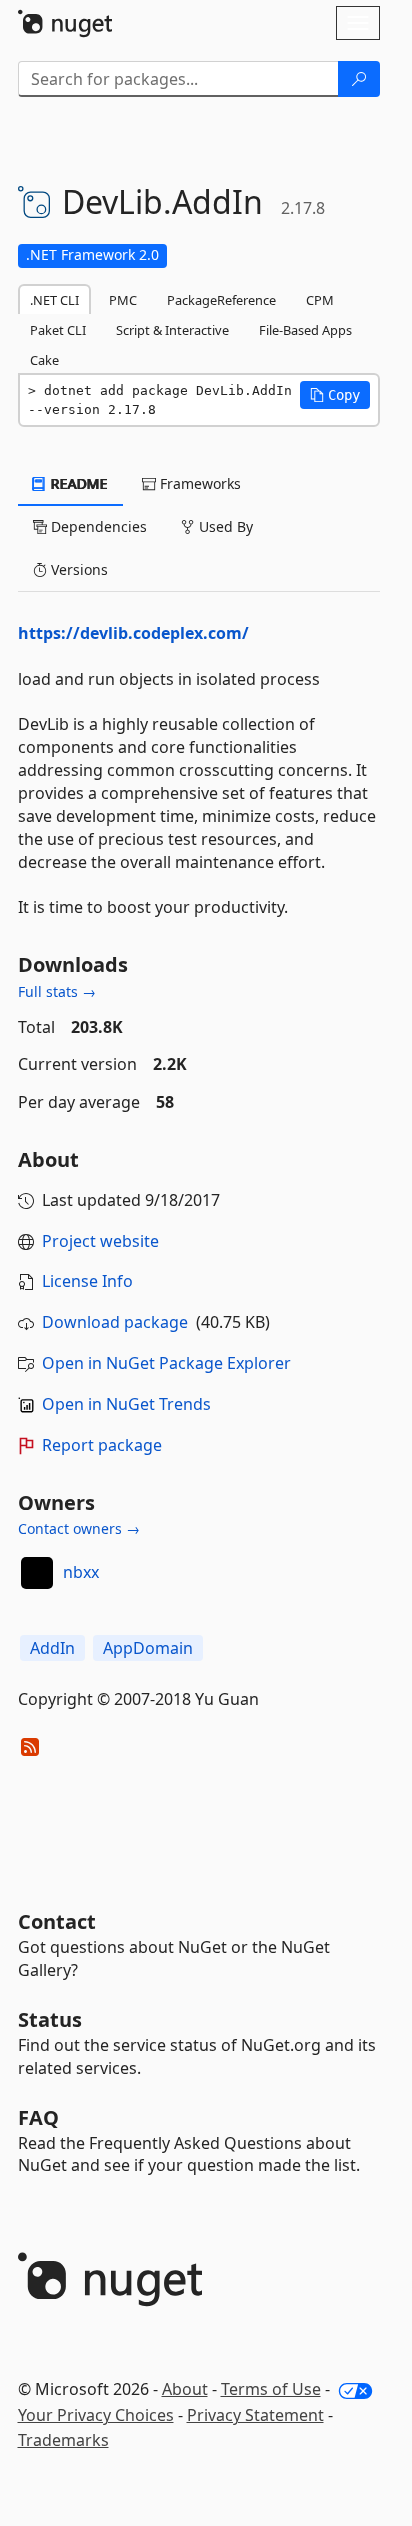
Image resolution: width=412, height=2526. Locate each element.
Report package (102, 1445)
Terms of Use (271, 2389)
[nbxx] (37, 1573)
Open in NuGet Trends (126, 1404)
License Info (87, 1281)
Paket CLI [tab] (58, 330)
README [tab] (77, 483)
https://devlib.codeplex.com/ (133, 633)
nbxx (81, 1572)
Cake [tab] (44, 360)
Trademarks (63, 2440)
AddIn (52, 1648)
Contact (57, 1921)
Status (50, 2019)
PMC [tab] (123, 300)
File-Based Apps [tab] (305, 330)
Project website (100, 1241)
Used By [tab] (224, 526)
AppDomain (148, 1648)
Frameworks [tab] (198, 483)
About (185, 2389)
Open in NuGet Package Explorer (166, 1363)
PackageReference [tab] (221, 300)
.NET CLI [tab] (54, 300)
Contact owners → (79, 1528)
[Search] (359, 79)
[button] (335, 395)
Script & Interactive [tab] (172, 330)
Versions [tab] (77, 569)
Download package (115, 1322)
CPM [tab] (320, 300)
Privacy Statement (255, 2415)
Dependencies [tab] (97, 526)
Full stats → (57, 991)
